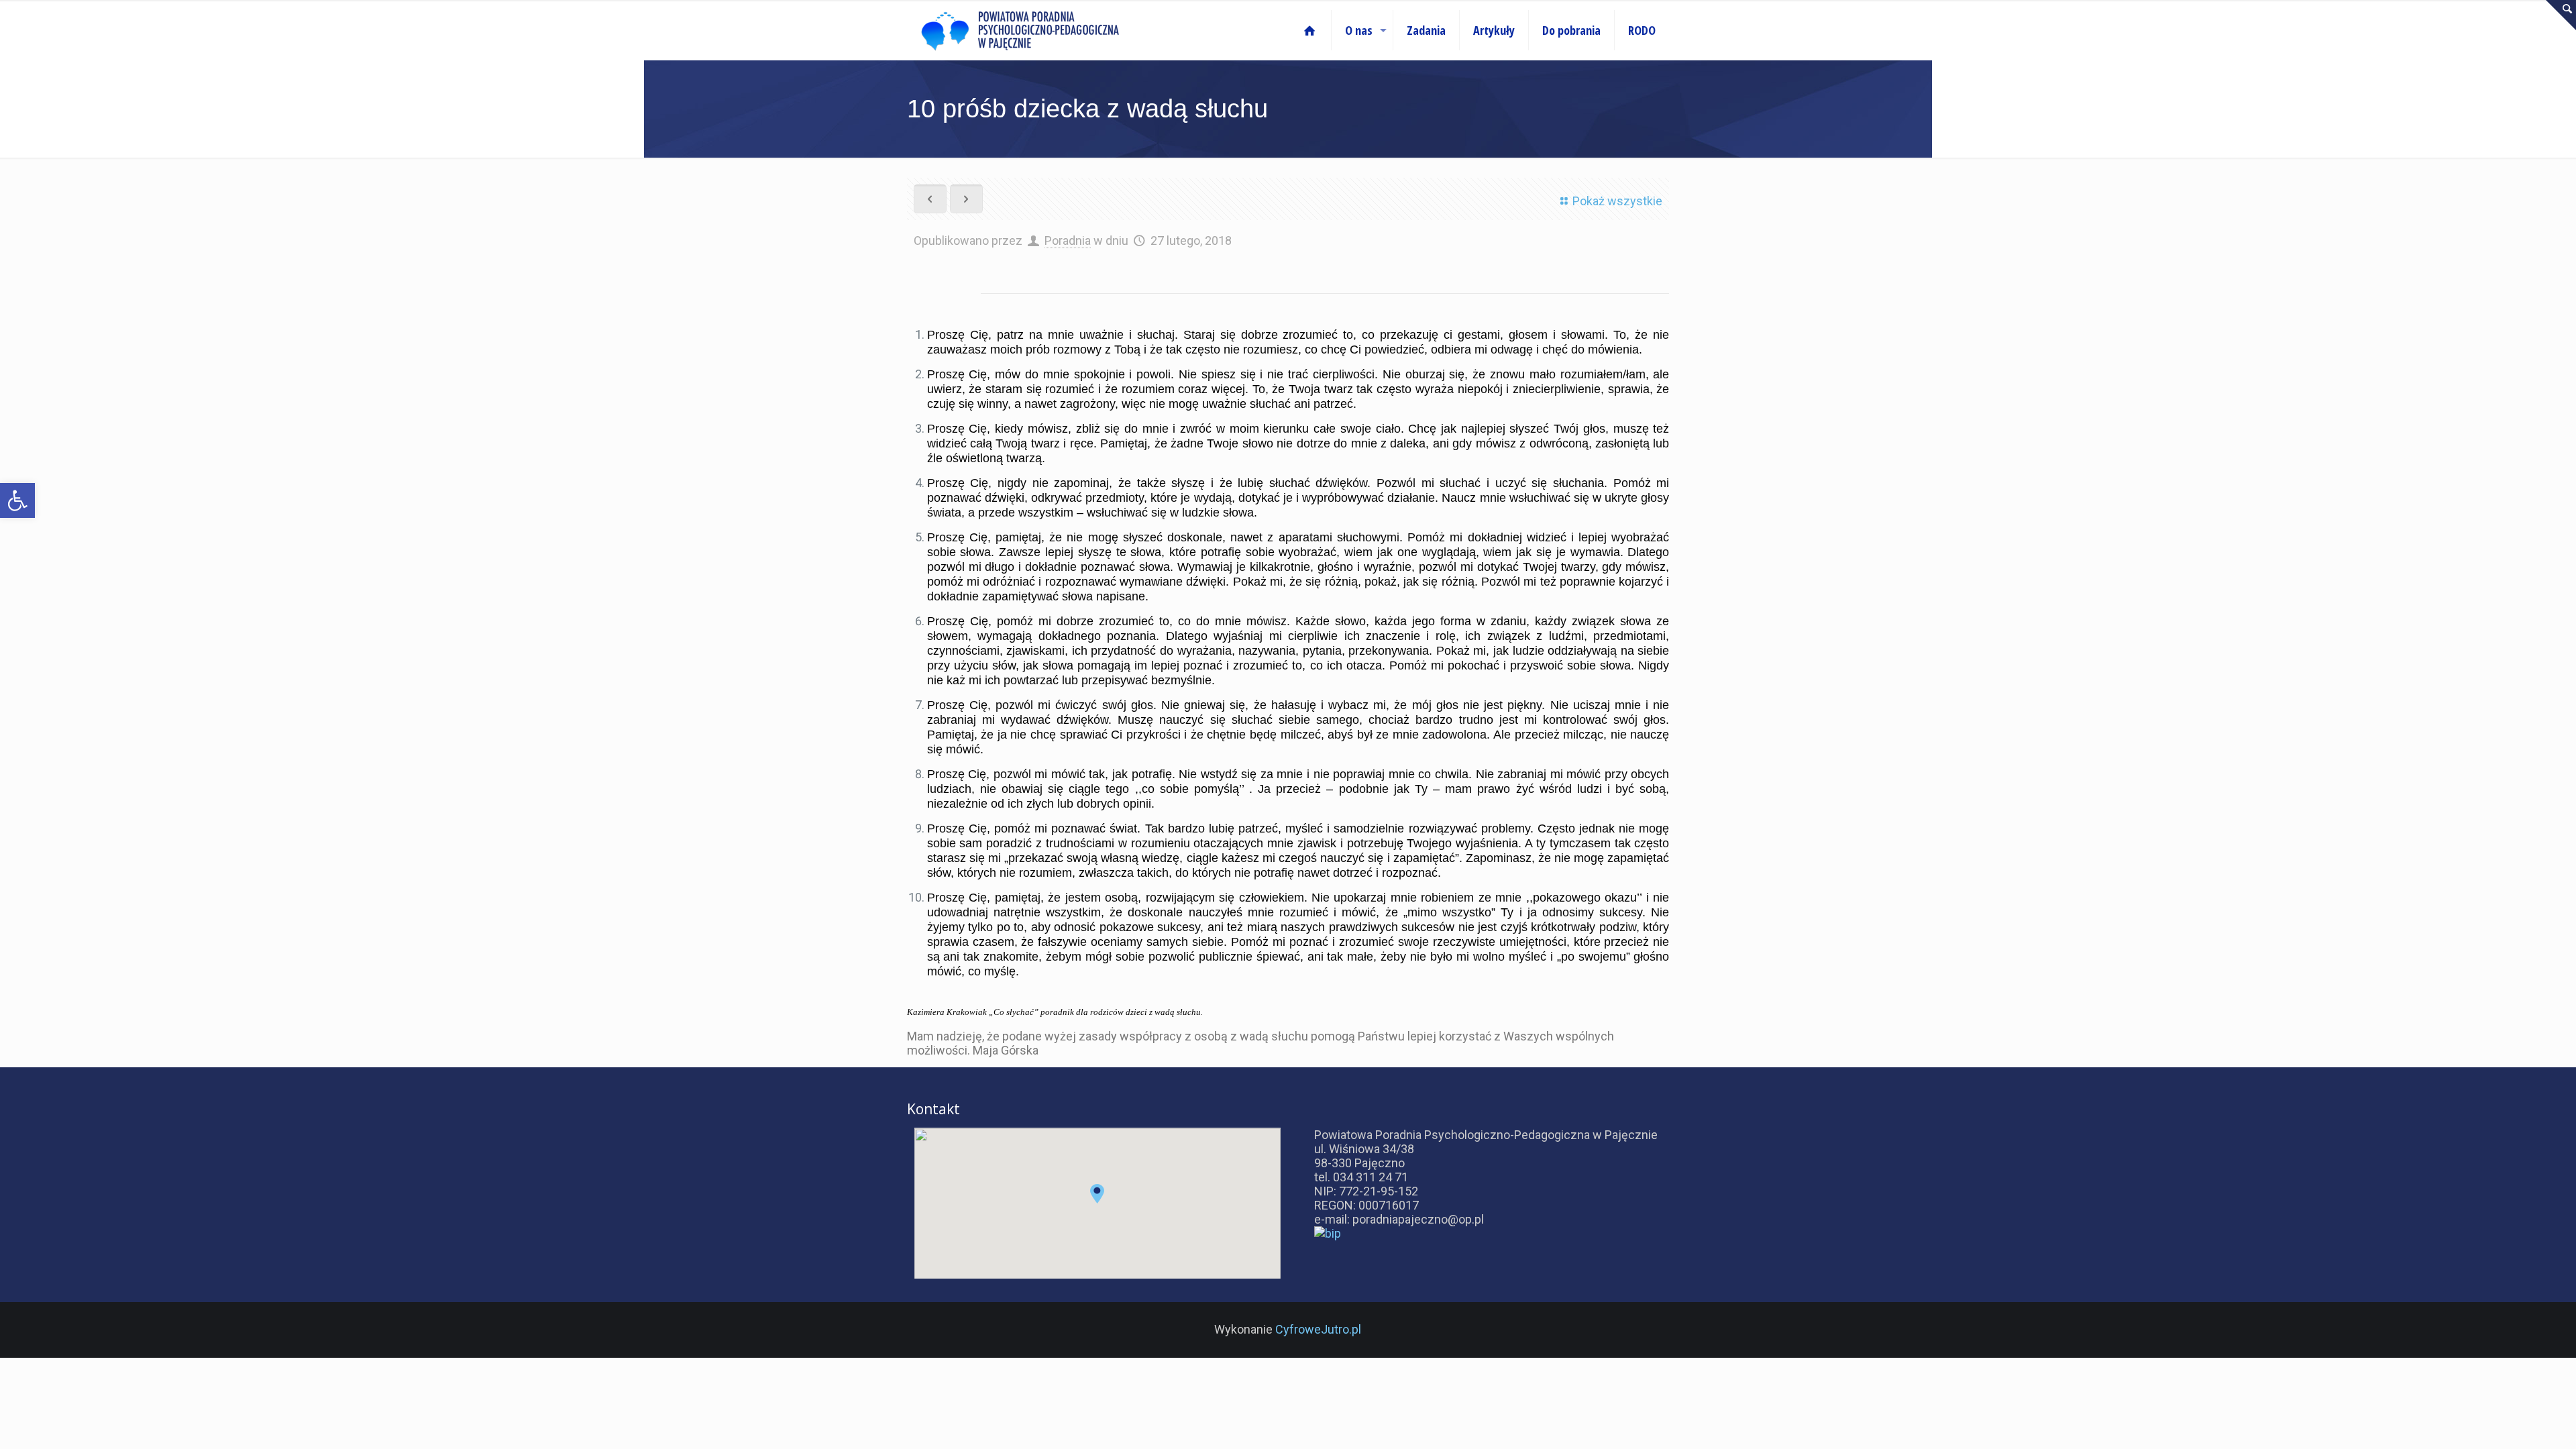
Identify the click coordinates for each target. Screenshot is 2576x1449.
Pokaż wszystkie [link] (1617, 201)
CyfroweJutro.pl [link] (1318, 1329)
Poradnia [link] (1068, 240)
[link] (17, 500)
